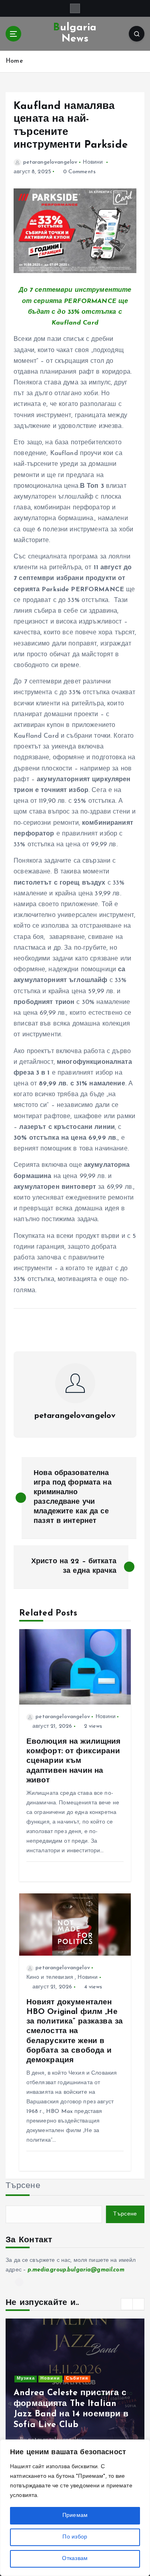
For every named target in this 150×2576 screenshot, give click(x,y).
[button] (127, 2304)
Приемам (75, 2516)
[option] (75, 2390)
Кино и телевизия (50, 1977)
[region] (75, 2508)
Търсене (23, 2186)
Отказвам (75, 2559)
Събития (77, 2379)
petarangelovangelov (50, 162)
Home (14, 61)
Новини (93, 162)
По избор (75, 2537)
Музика (26, 2379)
